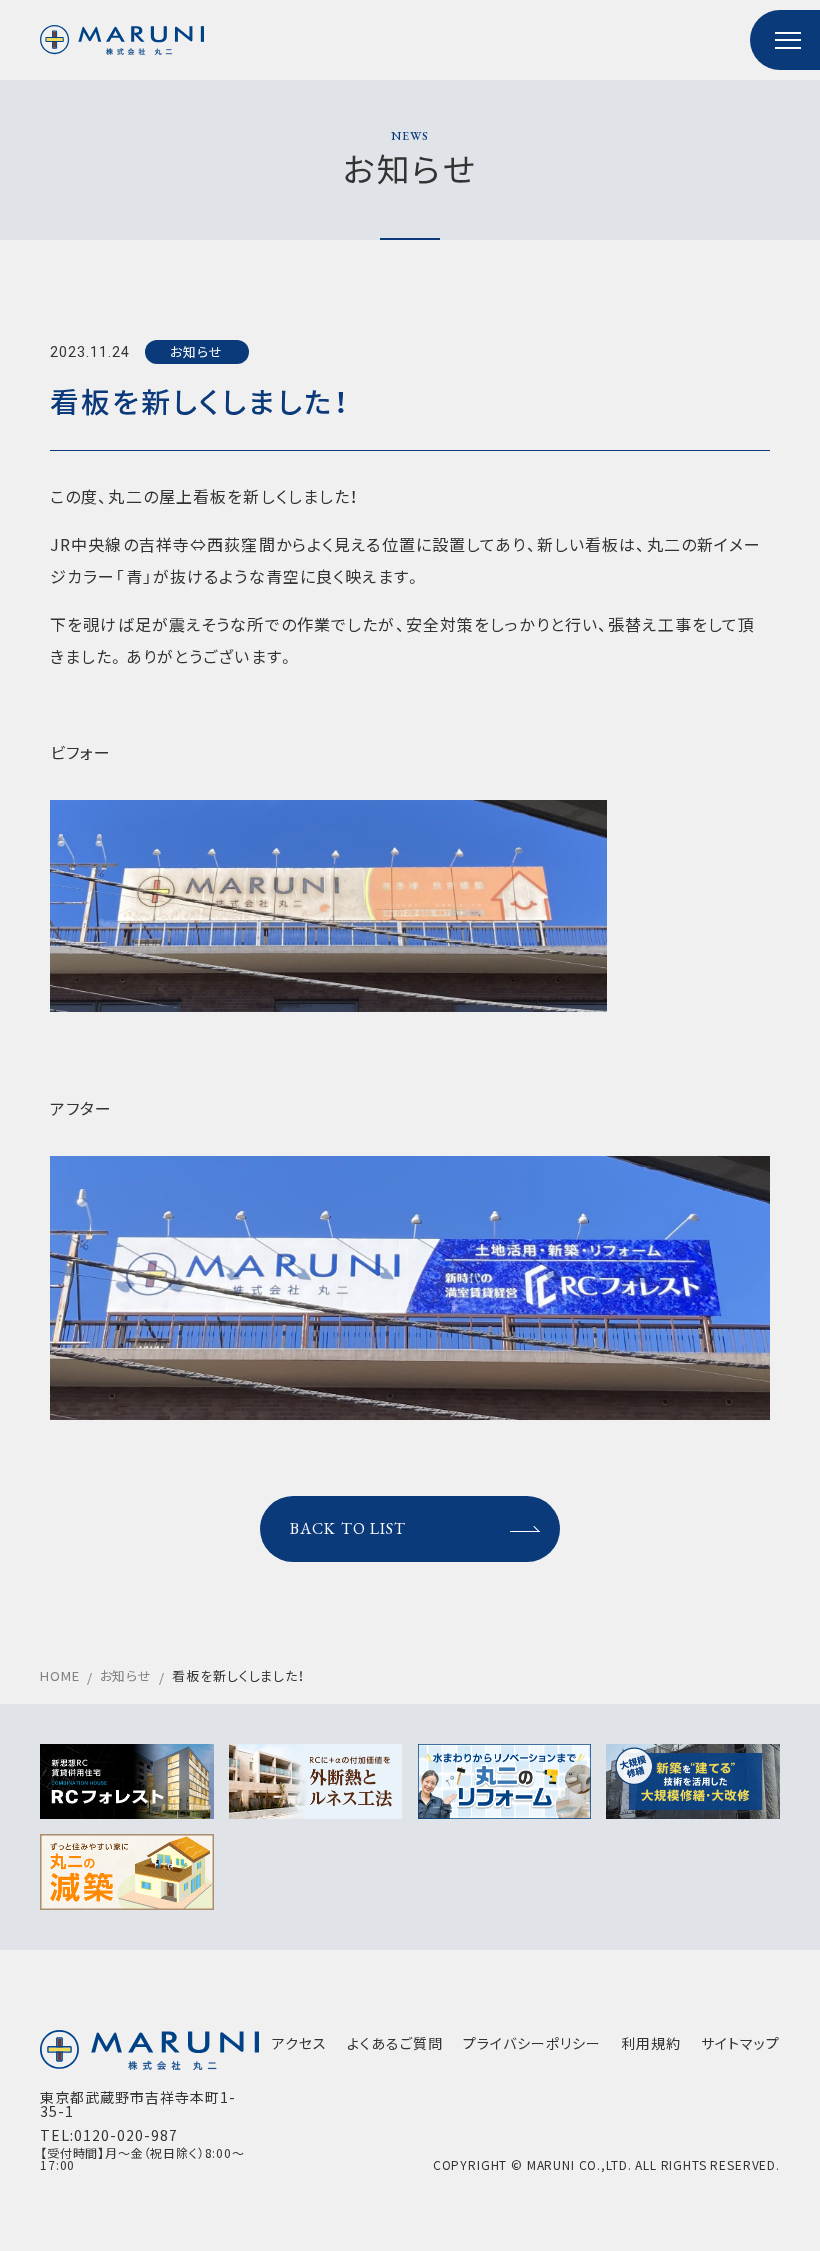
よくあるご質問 (395, 2043)
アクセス (299, 2043)
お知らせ (196, 351)
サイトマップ (740, 2043)
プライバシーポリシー (532, 2043)
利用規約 (651, 2043)
